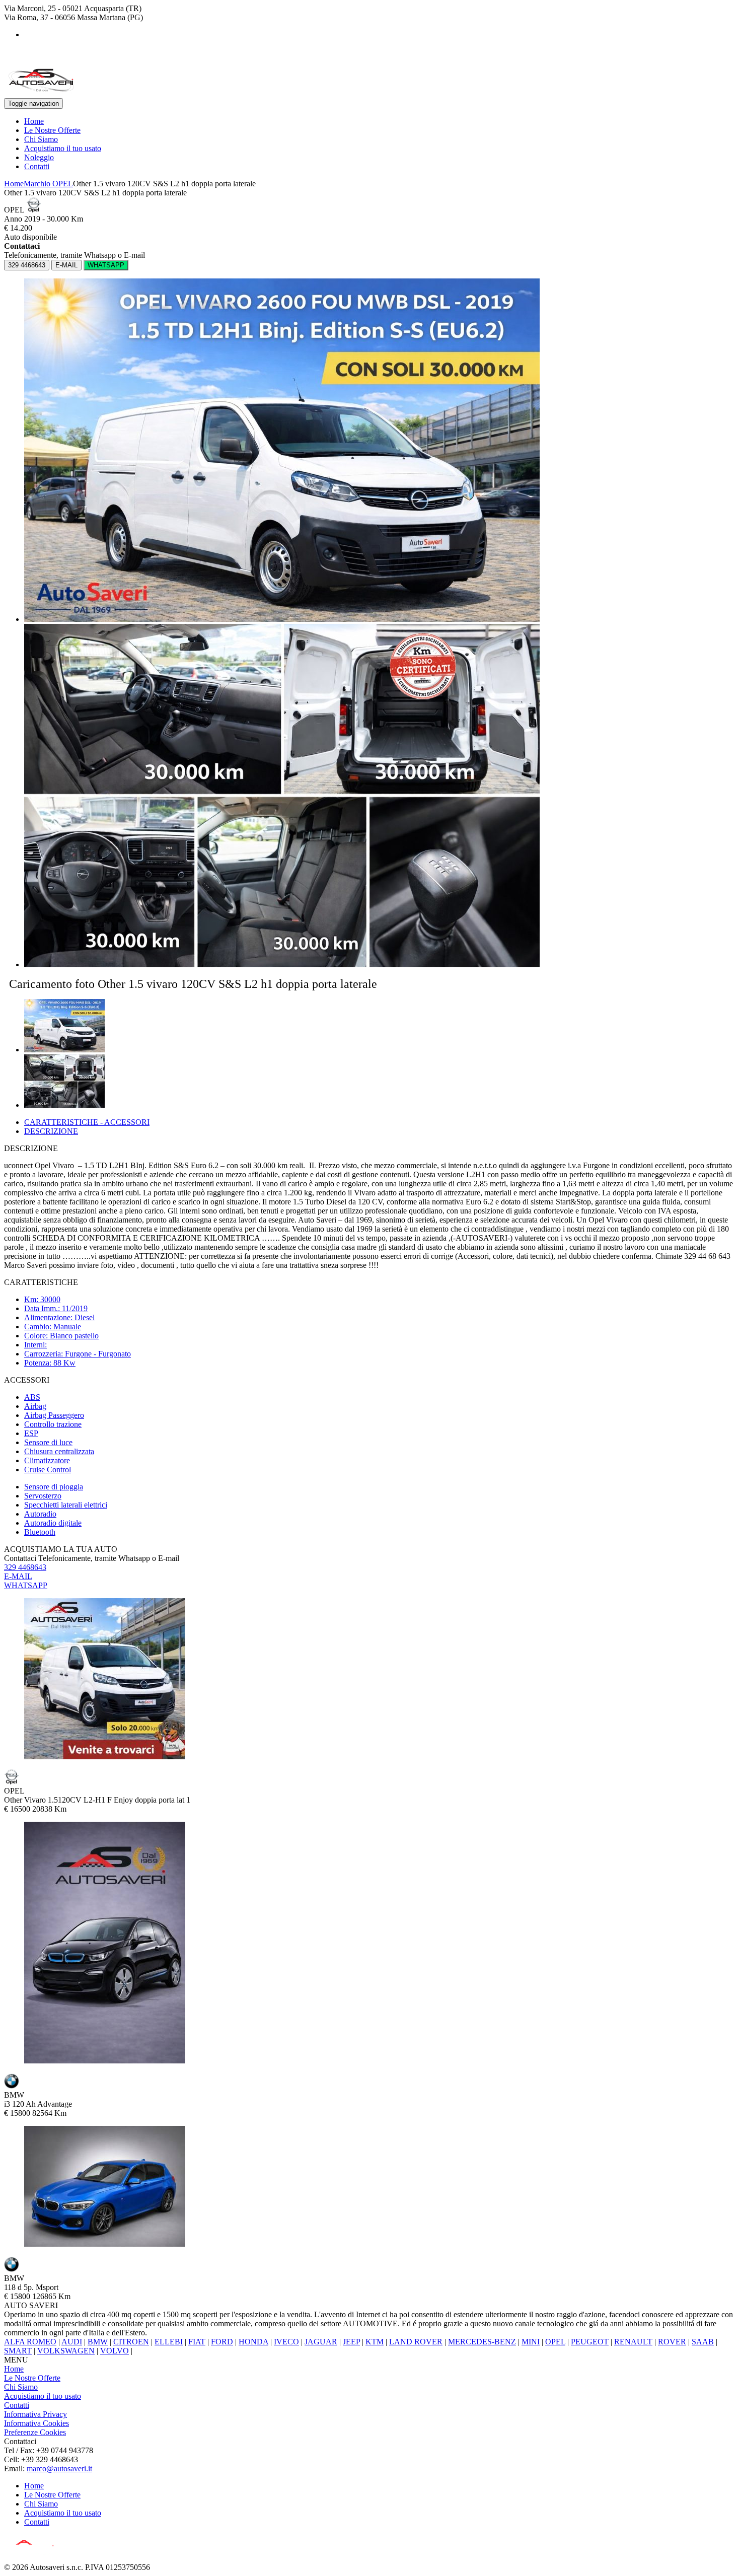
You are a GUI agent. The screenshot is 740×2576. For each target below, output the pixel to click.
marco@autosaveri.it (59, 2468)
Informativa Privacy (35, 2414)
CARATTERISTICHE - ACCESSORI (87, 1122)
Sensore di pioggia (54, 1487)
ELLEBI (169, 2342)
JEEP (351, 2342)
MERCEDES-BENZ (482, 2342)
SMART (18, 2351)
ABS (32, 1397)
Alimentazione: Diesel (59, 1317)
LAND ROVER (416, 2342)
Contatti (37, 166)
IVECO (286, 2342)
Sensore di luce (48, 1442)
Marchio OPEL (48, 184)
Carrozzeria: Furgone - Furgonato (78, 1354)
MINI (531, 2342)
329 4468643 (27, 265)
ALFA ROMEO (30, 2342)
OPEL (555, 2342)
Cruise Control (48, 1470)
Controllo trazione (53, 1424)
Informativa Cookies (36, 2423)
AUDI (72, 2342)
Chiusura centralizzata (59, 1451)
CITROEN (131, 2342)
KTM (375, 2342)
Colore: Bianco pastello (61, 1336)
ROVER (672, 2342)
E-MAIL (66, 265)
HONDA (253, 2342)
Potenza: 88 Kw (50, 1363)
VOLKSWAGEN (66, 2351)
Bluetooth (40, 1532)
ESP (31, 1433)
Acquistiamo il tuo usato (63, 148)
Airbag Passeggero (54, 1415)
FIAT (197, 2342)
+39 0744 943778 (32, 52)
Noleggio (39, 157)
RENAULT (633, 2342)
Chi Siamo (41, 139)
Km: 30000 (42, 1299)
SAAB (703, 2342)
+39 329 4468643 (32, 61)
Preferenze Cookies (35, 2432)
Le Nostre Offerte (52, 130)
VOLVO (115, 2351)
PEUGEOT (590, 2342)
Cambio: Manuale (53, 1327)
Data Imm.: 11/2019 (56, 1308)
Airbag (35, 1406)
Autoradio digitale (53, 1523)
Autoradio (40, 1514)
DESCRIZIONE (51, 1131)
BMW (98, 2342)
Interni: (35, 1345)
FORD (222, 2342)
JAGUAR (321, 2342)
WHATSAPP (106, 265)
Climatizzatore (47, 1460)
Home (34, 121)
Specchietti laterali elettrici (66, 1505)
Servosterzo (43, 1496)
